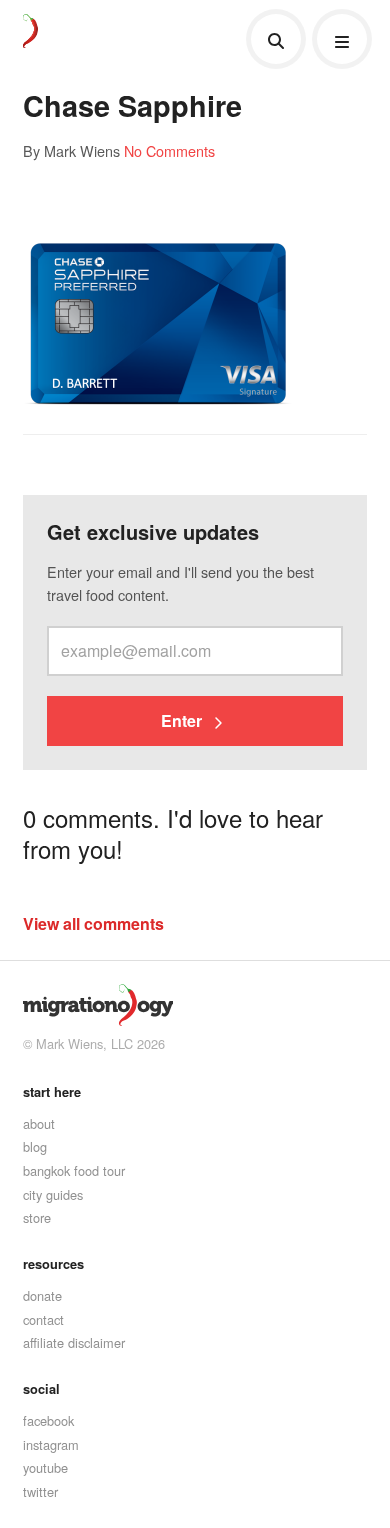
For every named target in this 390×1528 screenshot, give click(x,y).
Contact (43, 1319)
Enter (183, 720)
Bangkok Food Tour (74, 1170)
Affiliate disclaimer (74, 1342)
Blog (35, 1146)
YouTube (45, 1467)
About (39, 1123)
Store (37, 1217)
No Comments (169, 150)
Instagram (51, 1444)
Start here (52, 1092)
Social (41, 1389)
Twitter (40, 1491)
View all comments (93, 923)
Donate (42, 1295)
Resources (53, 1264)
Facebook (48, 1420)
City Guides (53, 1194)
